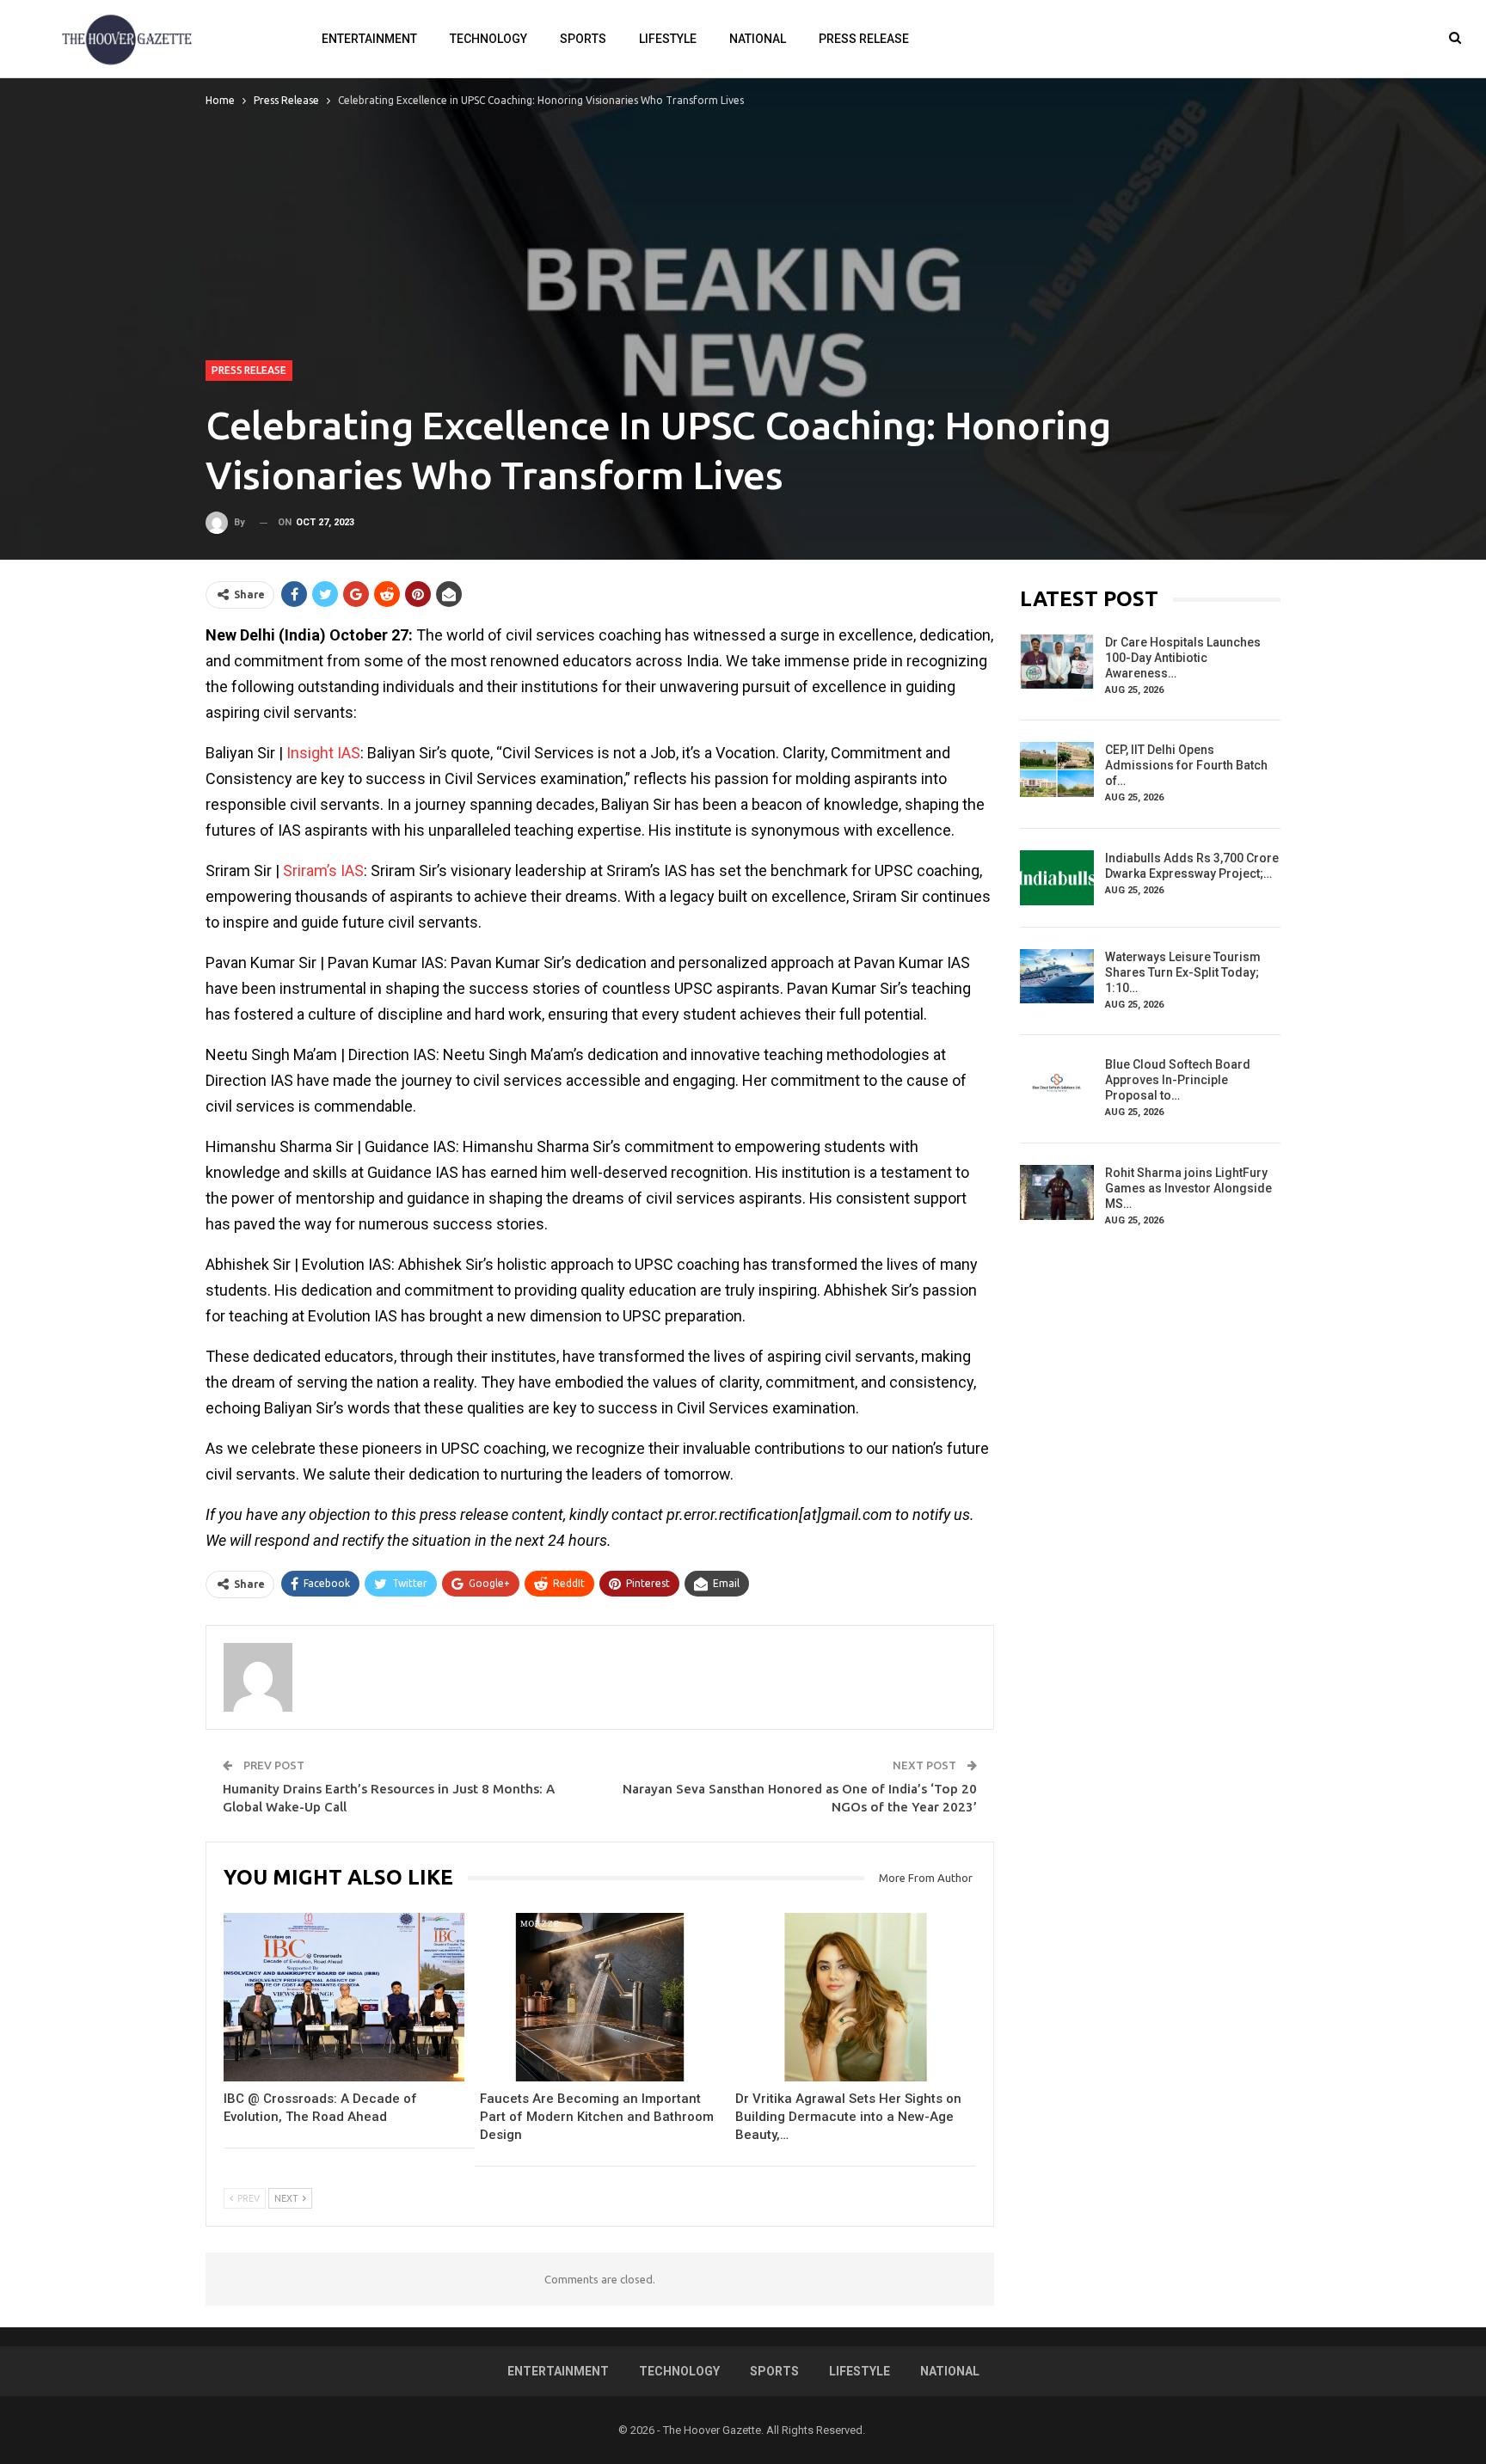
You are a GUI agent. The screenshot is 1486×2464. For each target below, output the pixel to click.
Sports (583, 39)
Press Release (864, 39)
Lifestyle (668, 39)
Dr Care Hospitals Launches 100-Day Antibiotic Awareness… (1183, 658)
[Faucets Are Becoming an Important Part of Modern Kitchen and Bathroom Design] (600, 1997)
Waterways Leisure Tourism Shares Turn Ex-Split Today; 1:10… (1183, 972)
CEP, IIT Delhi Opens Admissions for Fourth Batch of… (1186, 765)
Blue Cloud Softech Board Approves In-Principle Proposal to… (1178, 1080)
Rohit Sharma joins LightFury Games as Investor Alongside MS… (1188, 1188)
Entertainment (369, 39)
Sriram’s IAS (323, 870)
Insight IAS (323, 753)
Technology (488, 39)
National (758, 39)
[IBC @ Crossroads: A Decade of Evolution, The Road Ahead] (344, 1997)
